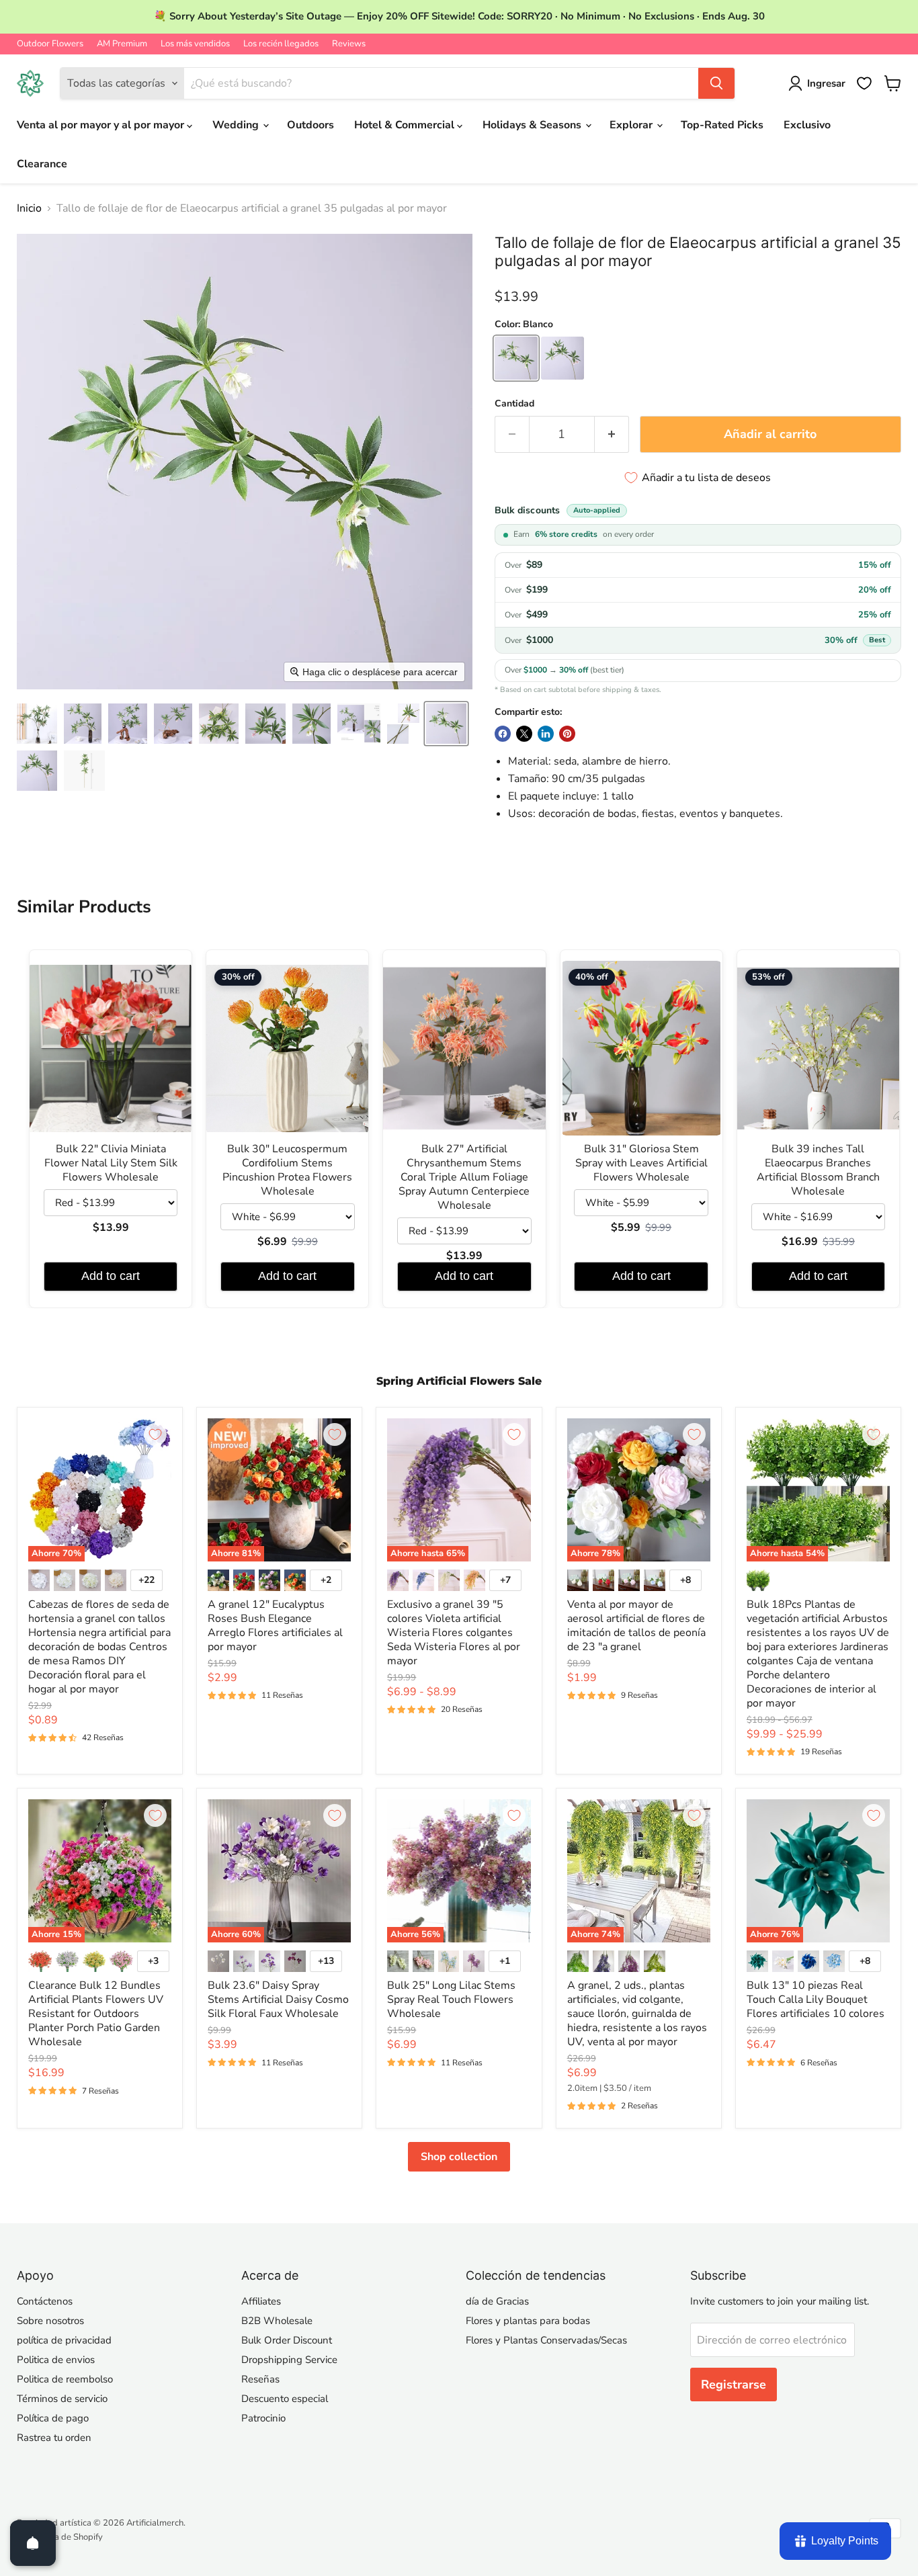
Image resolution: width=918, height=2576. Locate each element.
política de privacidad (64, 2340)
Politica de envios (56, 2360)
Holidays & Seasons (533, 125)
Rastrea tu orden (54, 2438)
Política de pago (53, 2418)
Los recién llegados (281, 44)
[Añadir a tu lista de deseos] (155, 1434)
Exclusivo (807, 125)
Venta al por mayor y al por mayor (102, 125)
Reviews (349, 44)
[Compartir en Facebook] (503, 734)
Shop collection (459, 2157)
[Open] (33, 2543)
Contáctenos (45, 2301)
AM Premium (122, 44)
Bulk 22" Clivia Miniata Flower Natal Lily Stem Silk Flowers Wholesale (111, 1163)
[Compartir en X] (524, 734)
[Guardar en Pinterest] (567, 734)
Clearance (42, 164)
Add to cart (111, 1276)
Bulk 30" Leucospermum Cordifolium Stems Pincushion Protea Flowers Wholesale (287, 1170)
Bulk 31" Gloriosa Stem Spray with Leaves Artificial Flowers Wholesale (641, 1163)
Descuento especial (285, 2399)
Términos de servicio (62, 2399)
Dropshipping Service (289, 2360)
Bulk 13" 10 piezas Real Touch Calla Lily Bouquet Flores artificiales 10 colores (816, 2000)
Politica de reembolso (65, 2379)
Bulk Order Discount (287, 2340)
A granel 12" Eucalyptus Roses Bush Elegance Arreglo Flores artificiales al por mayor (275, 1626)
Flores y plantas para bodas (528, 2321)
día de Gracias (497, 2301)
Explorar (632, 125)
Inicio (29, 208)
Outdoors (310, 125)
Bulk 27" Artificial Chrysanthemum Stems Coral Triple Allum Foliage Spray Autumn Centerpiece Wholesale (464, 1177)
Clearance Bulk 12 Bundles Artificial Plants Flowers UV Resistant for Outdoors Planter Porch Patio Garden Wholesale (96, 2014)
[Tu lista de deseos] (864, 83)
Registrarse (734, 2385)
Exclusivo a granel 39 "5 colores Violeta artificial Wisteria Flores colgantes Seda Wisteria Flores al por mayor (454, 1633)
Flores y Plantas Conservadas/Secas (546, 2340)
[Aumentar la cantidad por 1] (612, 434)
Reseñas (260, 2379)
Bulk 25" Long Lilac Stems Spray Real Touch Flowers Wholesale (451, 2000)
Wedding (237, 125)
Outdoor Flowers (50, 44)
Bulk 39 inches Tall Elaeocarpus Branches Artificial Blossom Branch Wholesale (818, 1170)
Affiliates (261, 2301)
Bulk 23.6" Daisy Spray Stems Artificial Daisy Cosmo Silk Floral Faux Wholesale (278, 2000)
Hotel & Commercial (406, 125)
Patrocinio (263, 2418)
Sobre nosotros (50, 2321)
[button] (37, 724)
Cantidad (514, 404)
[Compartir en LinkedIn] (546, 734)
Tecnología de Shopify (60, 2537)
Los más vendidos (195, 44)
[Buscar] (716, 83)
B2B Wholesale (277, 2321)
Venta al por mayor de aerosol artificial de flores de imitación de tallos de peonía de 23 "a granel (636, 1626)
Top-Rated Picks (722, 125)
